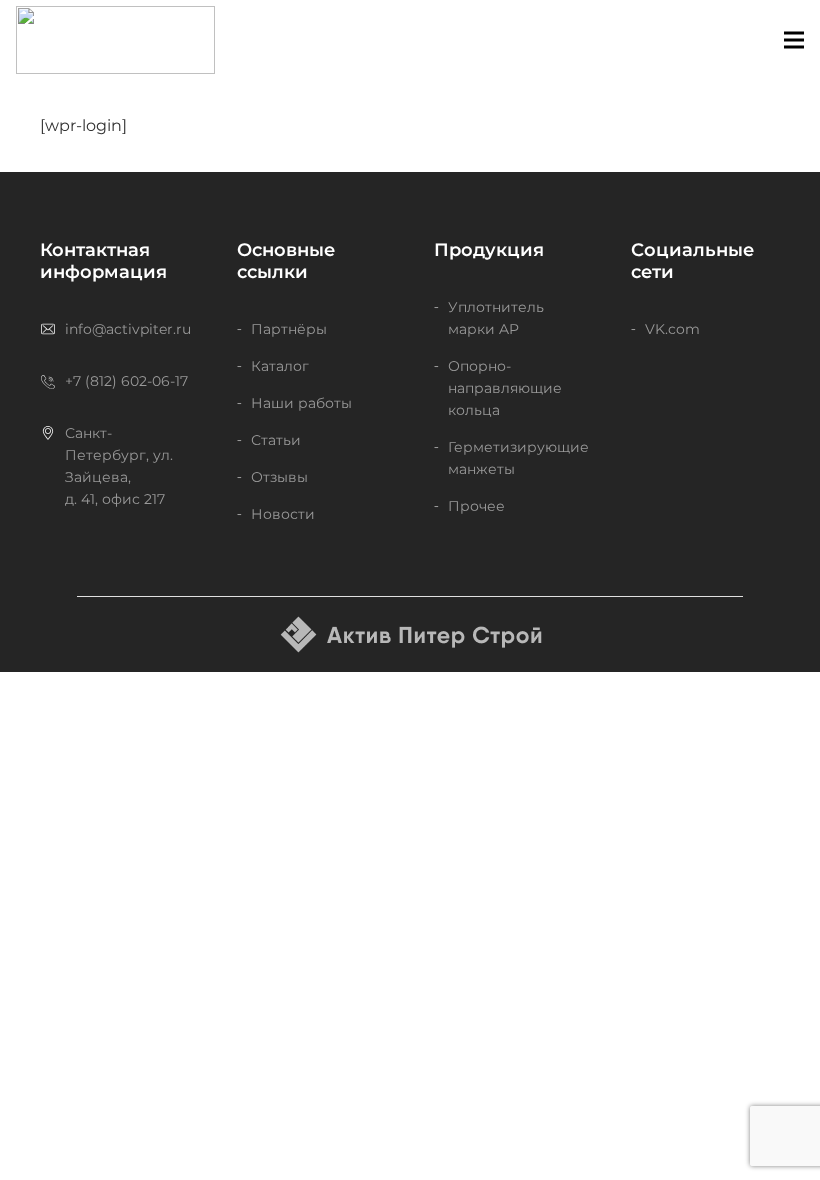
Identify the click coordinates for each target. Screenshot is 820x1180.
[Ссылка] (115, 40)
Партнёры (289, 329)
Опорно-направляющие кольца (505, 388)
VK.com (672, 329)
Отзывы (279, 477)
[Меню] (794, 40)
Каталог (280, 366)
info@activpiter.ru (128, 329)
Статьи (276, 440)
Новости (283, 514)
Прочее (476, 506)
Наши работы (301, 403)
